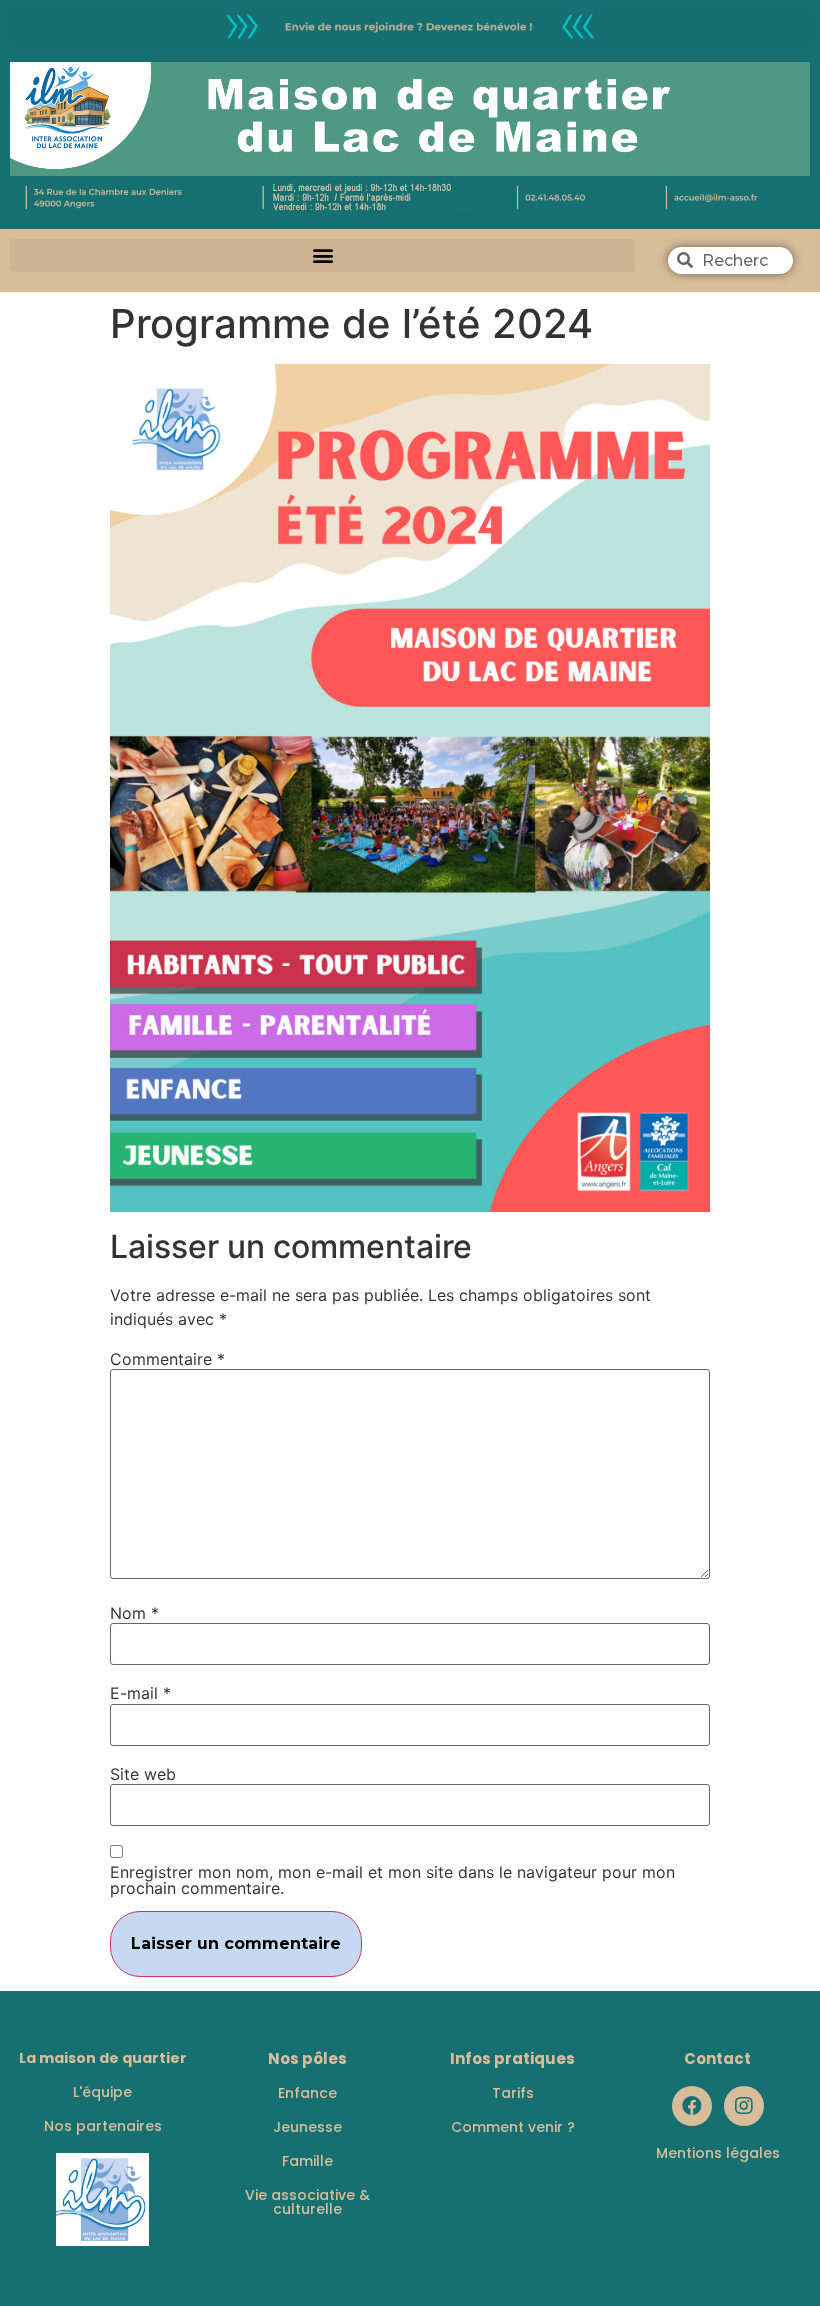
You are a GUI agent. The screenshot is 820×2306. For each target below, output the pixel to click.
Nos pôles (307, 2058)
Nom (134, 1613)
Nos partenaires (103, 2126)
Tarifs (513, 2093)
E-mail (140, 1693)
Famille (307, 2161)
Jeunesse (307, 2127)
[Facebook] (692, 2106)
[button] (322, 255)
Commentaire (167, 1359)
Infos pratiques (512, 2058)
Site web (143, 1774)
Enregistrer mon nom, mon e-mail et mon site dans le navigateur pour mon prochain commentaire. (392, 1880)
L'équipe (102, 2092)
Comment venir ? (513, 2127)
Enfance (307, 2093)
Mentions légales (718, 2153)
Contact (717, 2058)
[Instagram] (744, 2106)
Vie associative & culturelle (307, 2202)
